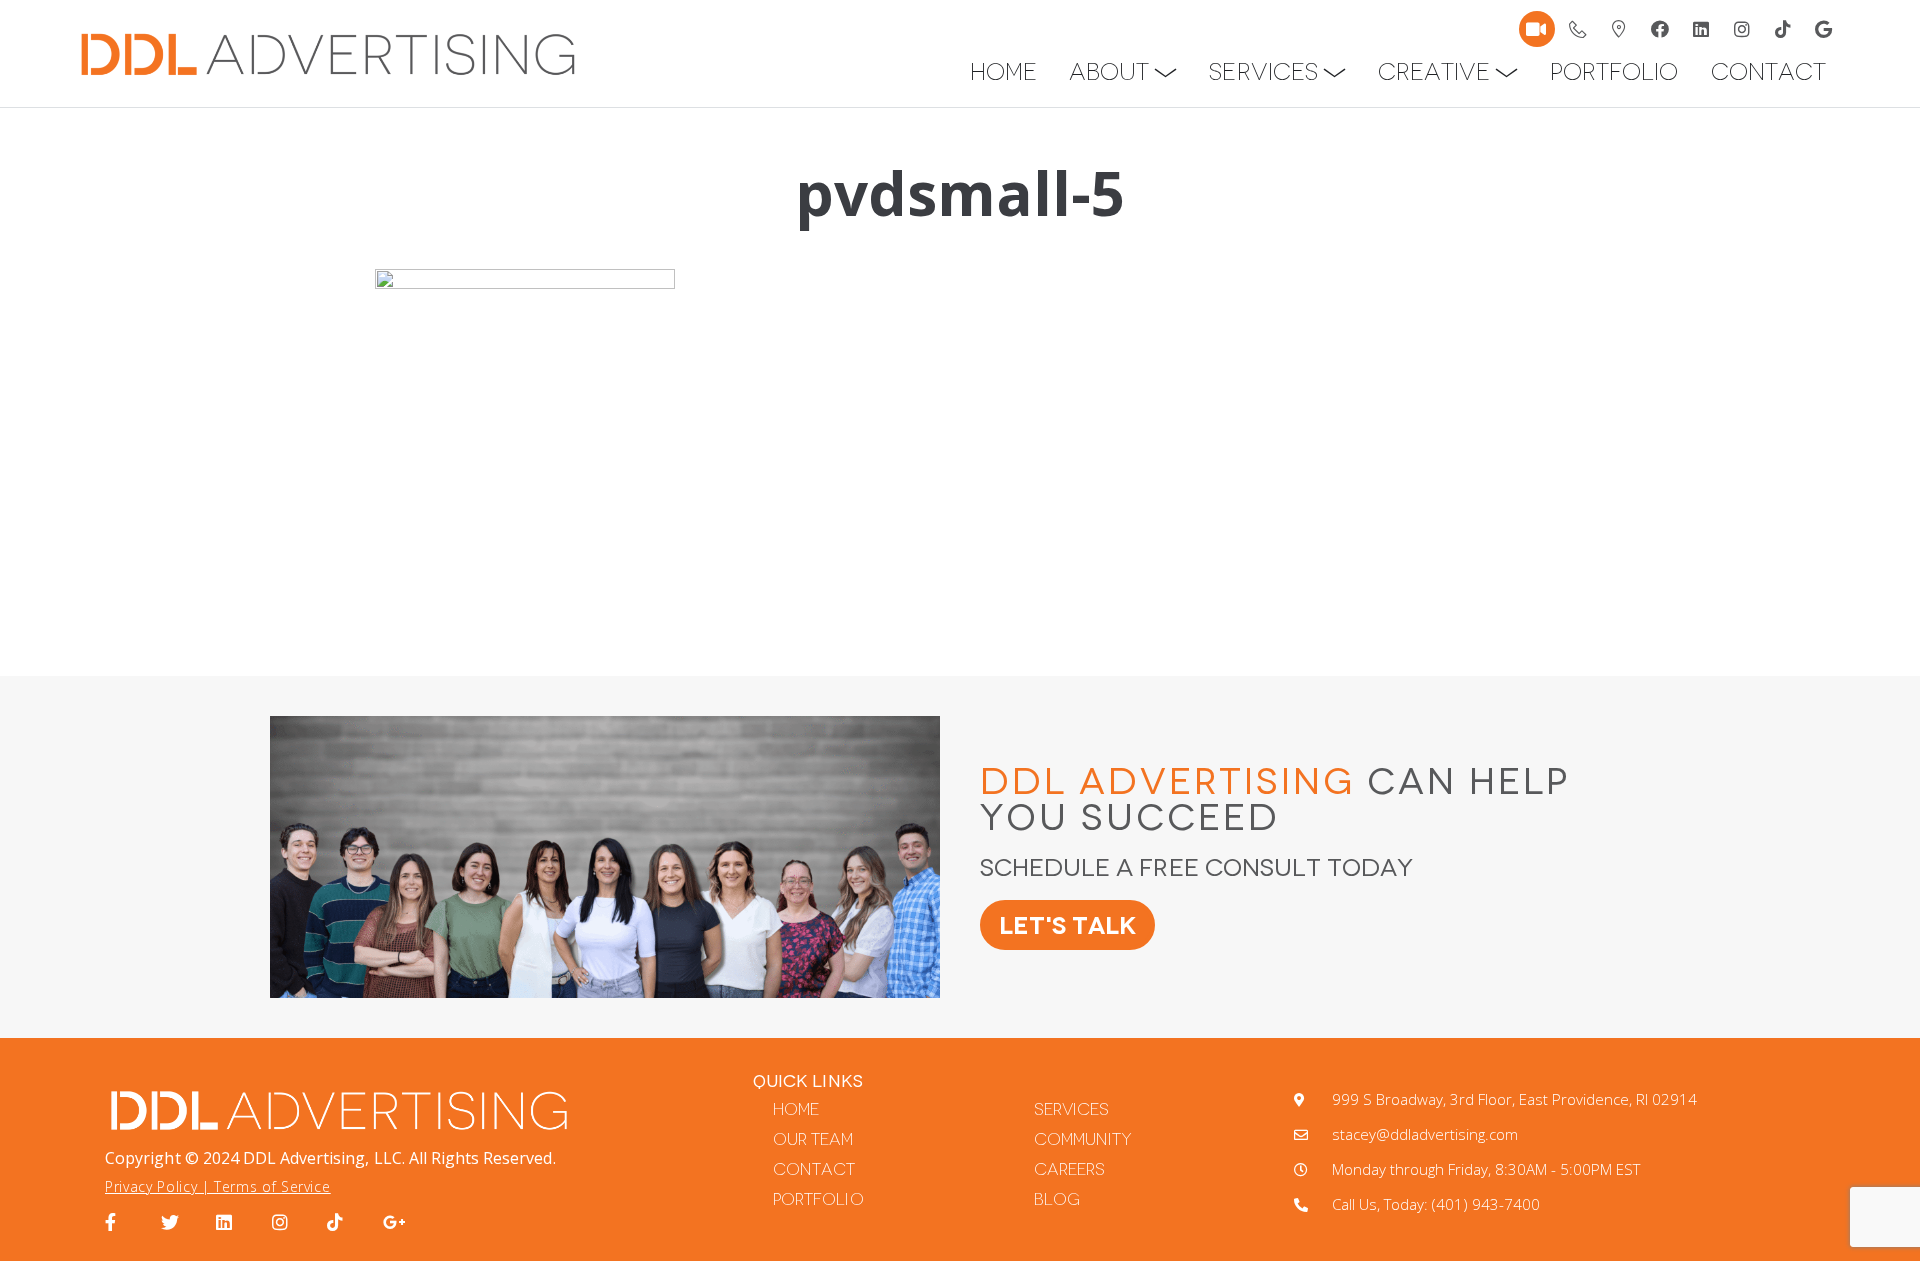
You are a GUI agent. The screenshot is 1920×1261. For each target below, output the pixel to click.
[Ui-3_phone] (1578, 29)
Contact (814, 1169)
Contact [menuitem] (1768, 72)
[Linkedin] (1701, 29)
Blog (1057, 1199)
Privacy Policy (151, 1186)
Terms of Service (272, 1186)
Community (1083, 1139)
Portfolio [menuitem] (1614, 72)
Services (1071, 1109)
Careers (1069, 1169)
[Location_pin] (1619, 29)
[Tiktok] (1783, 29)
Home (796, 1109)
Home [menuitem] (1003, 72)
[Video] (1537, 29)
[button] (1165, 72)
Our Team (813, 1139)
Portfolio (818, 1199)
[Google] (1824, 29)
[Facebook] (1660, 29)
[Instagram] (1742, 29)
